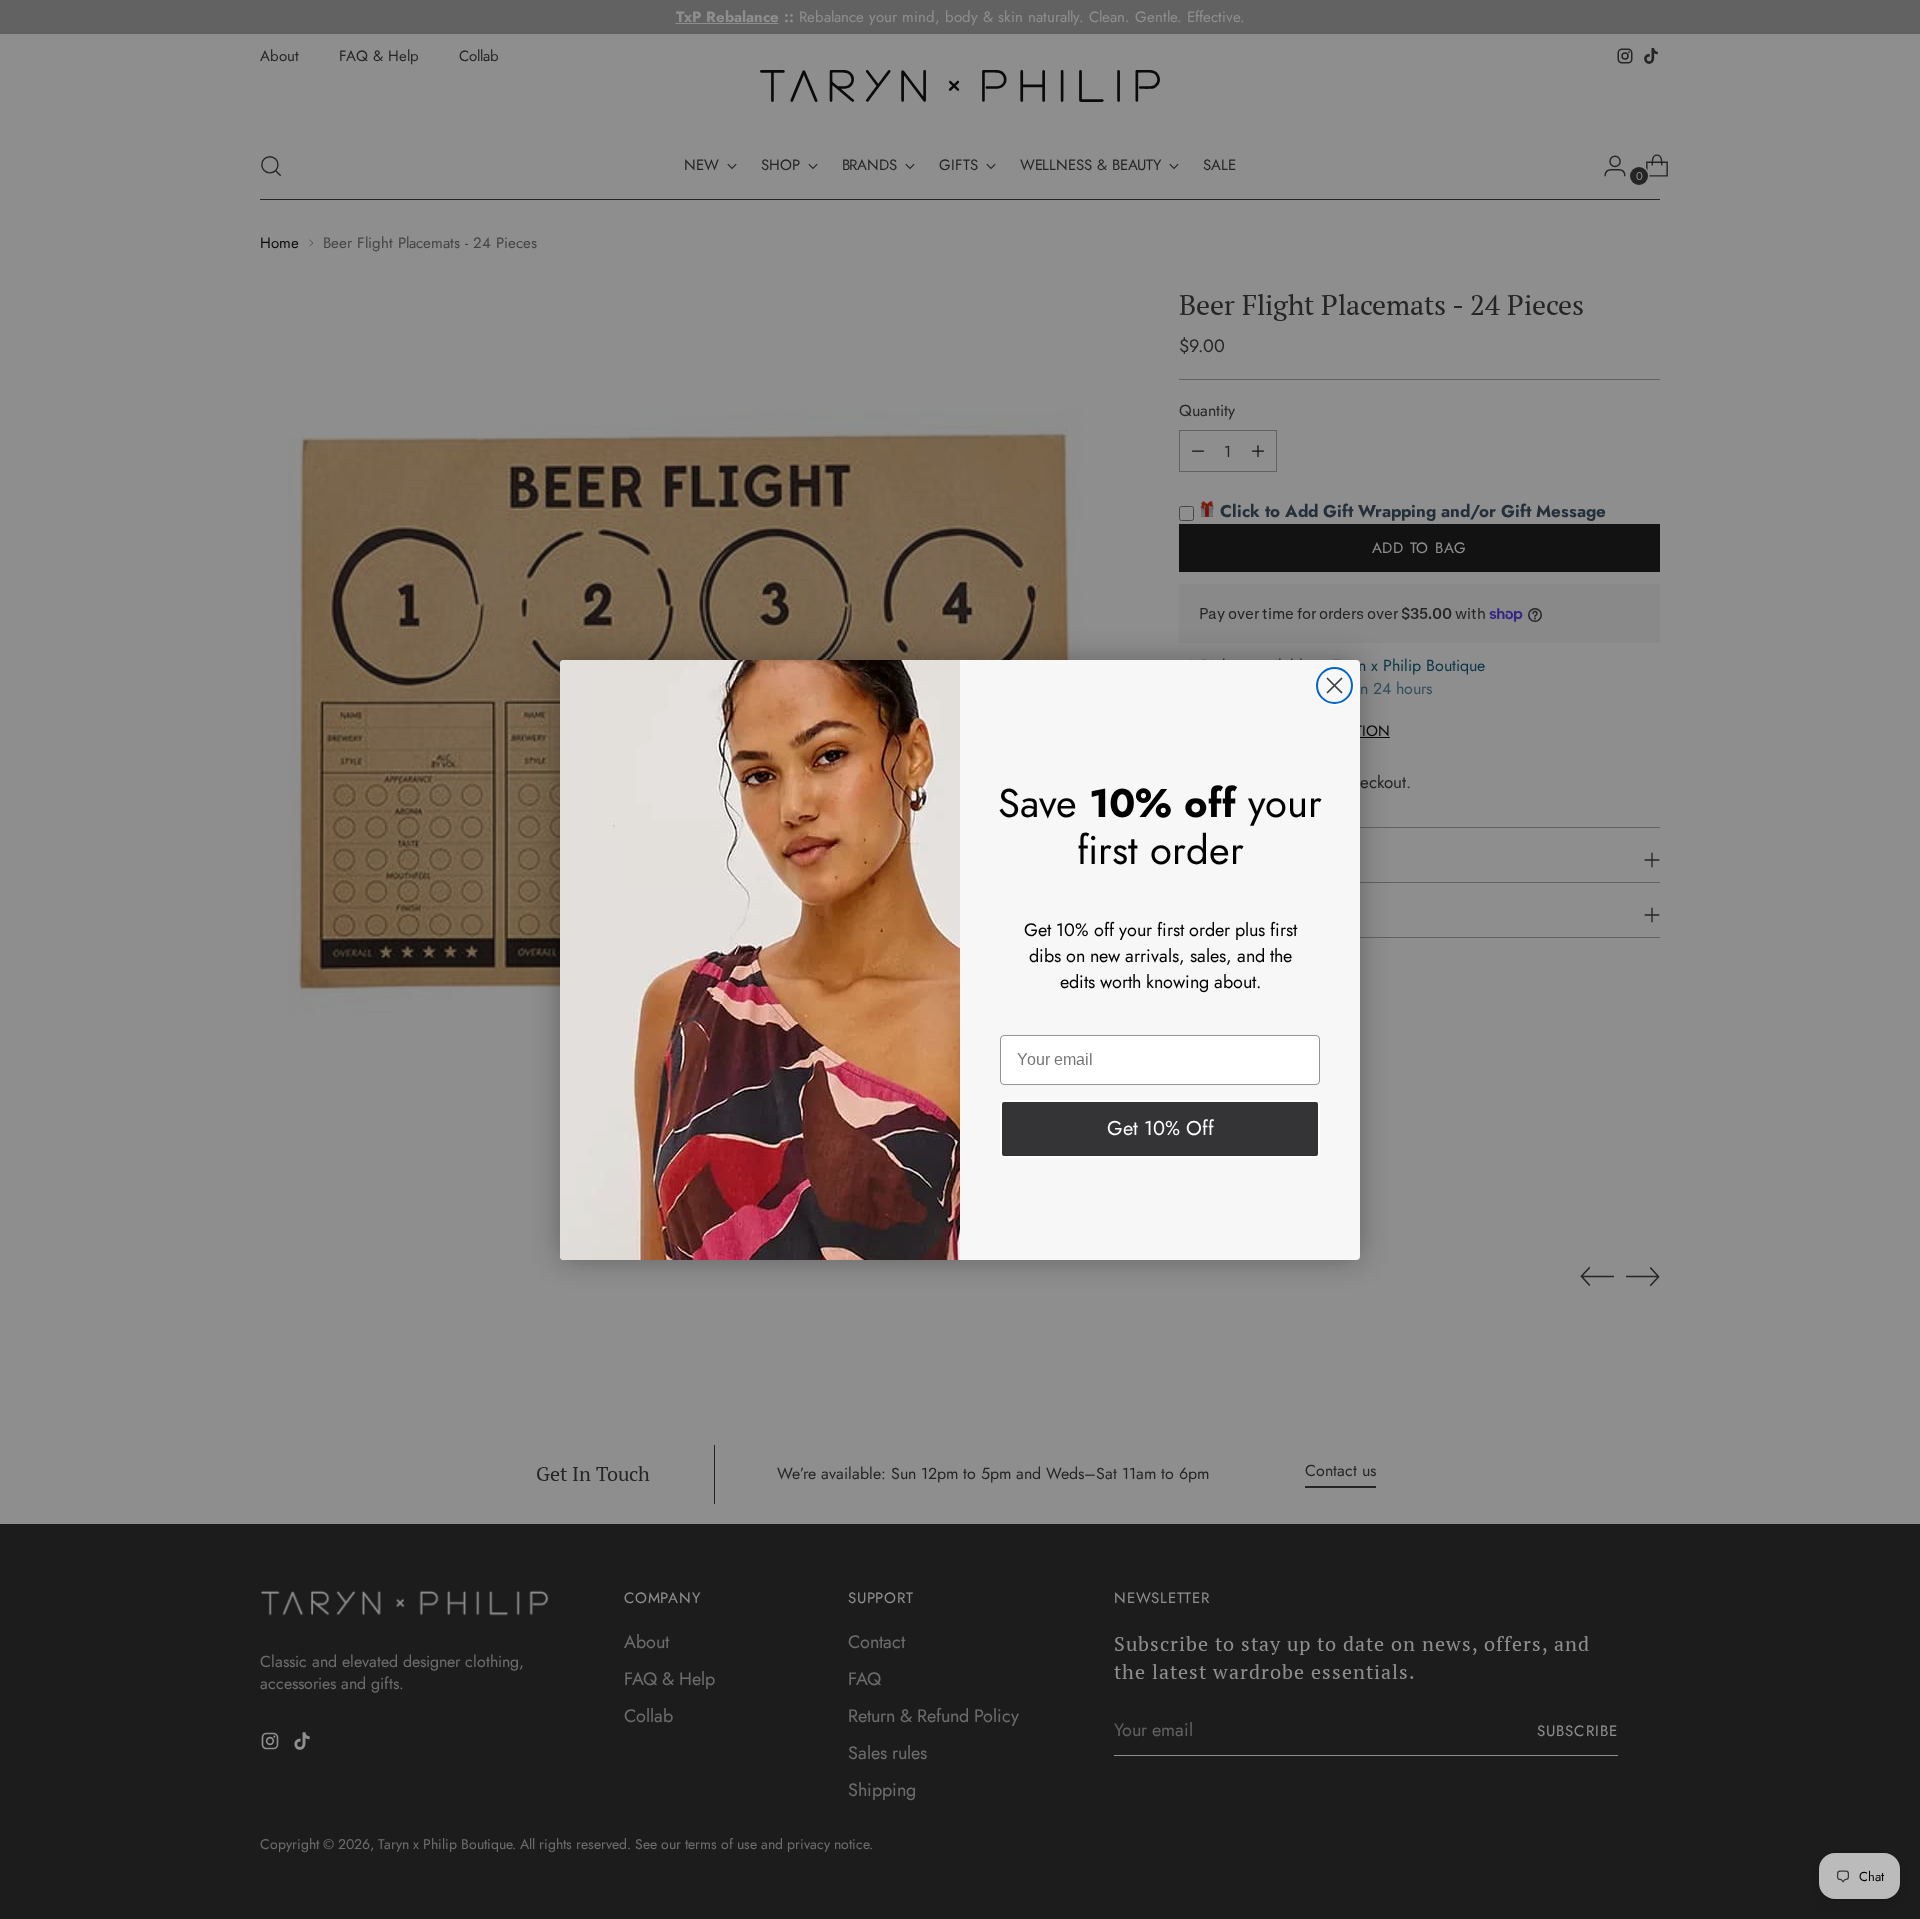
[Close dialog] (1334, 685)
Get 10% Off (1160, 1128)
